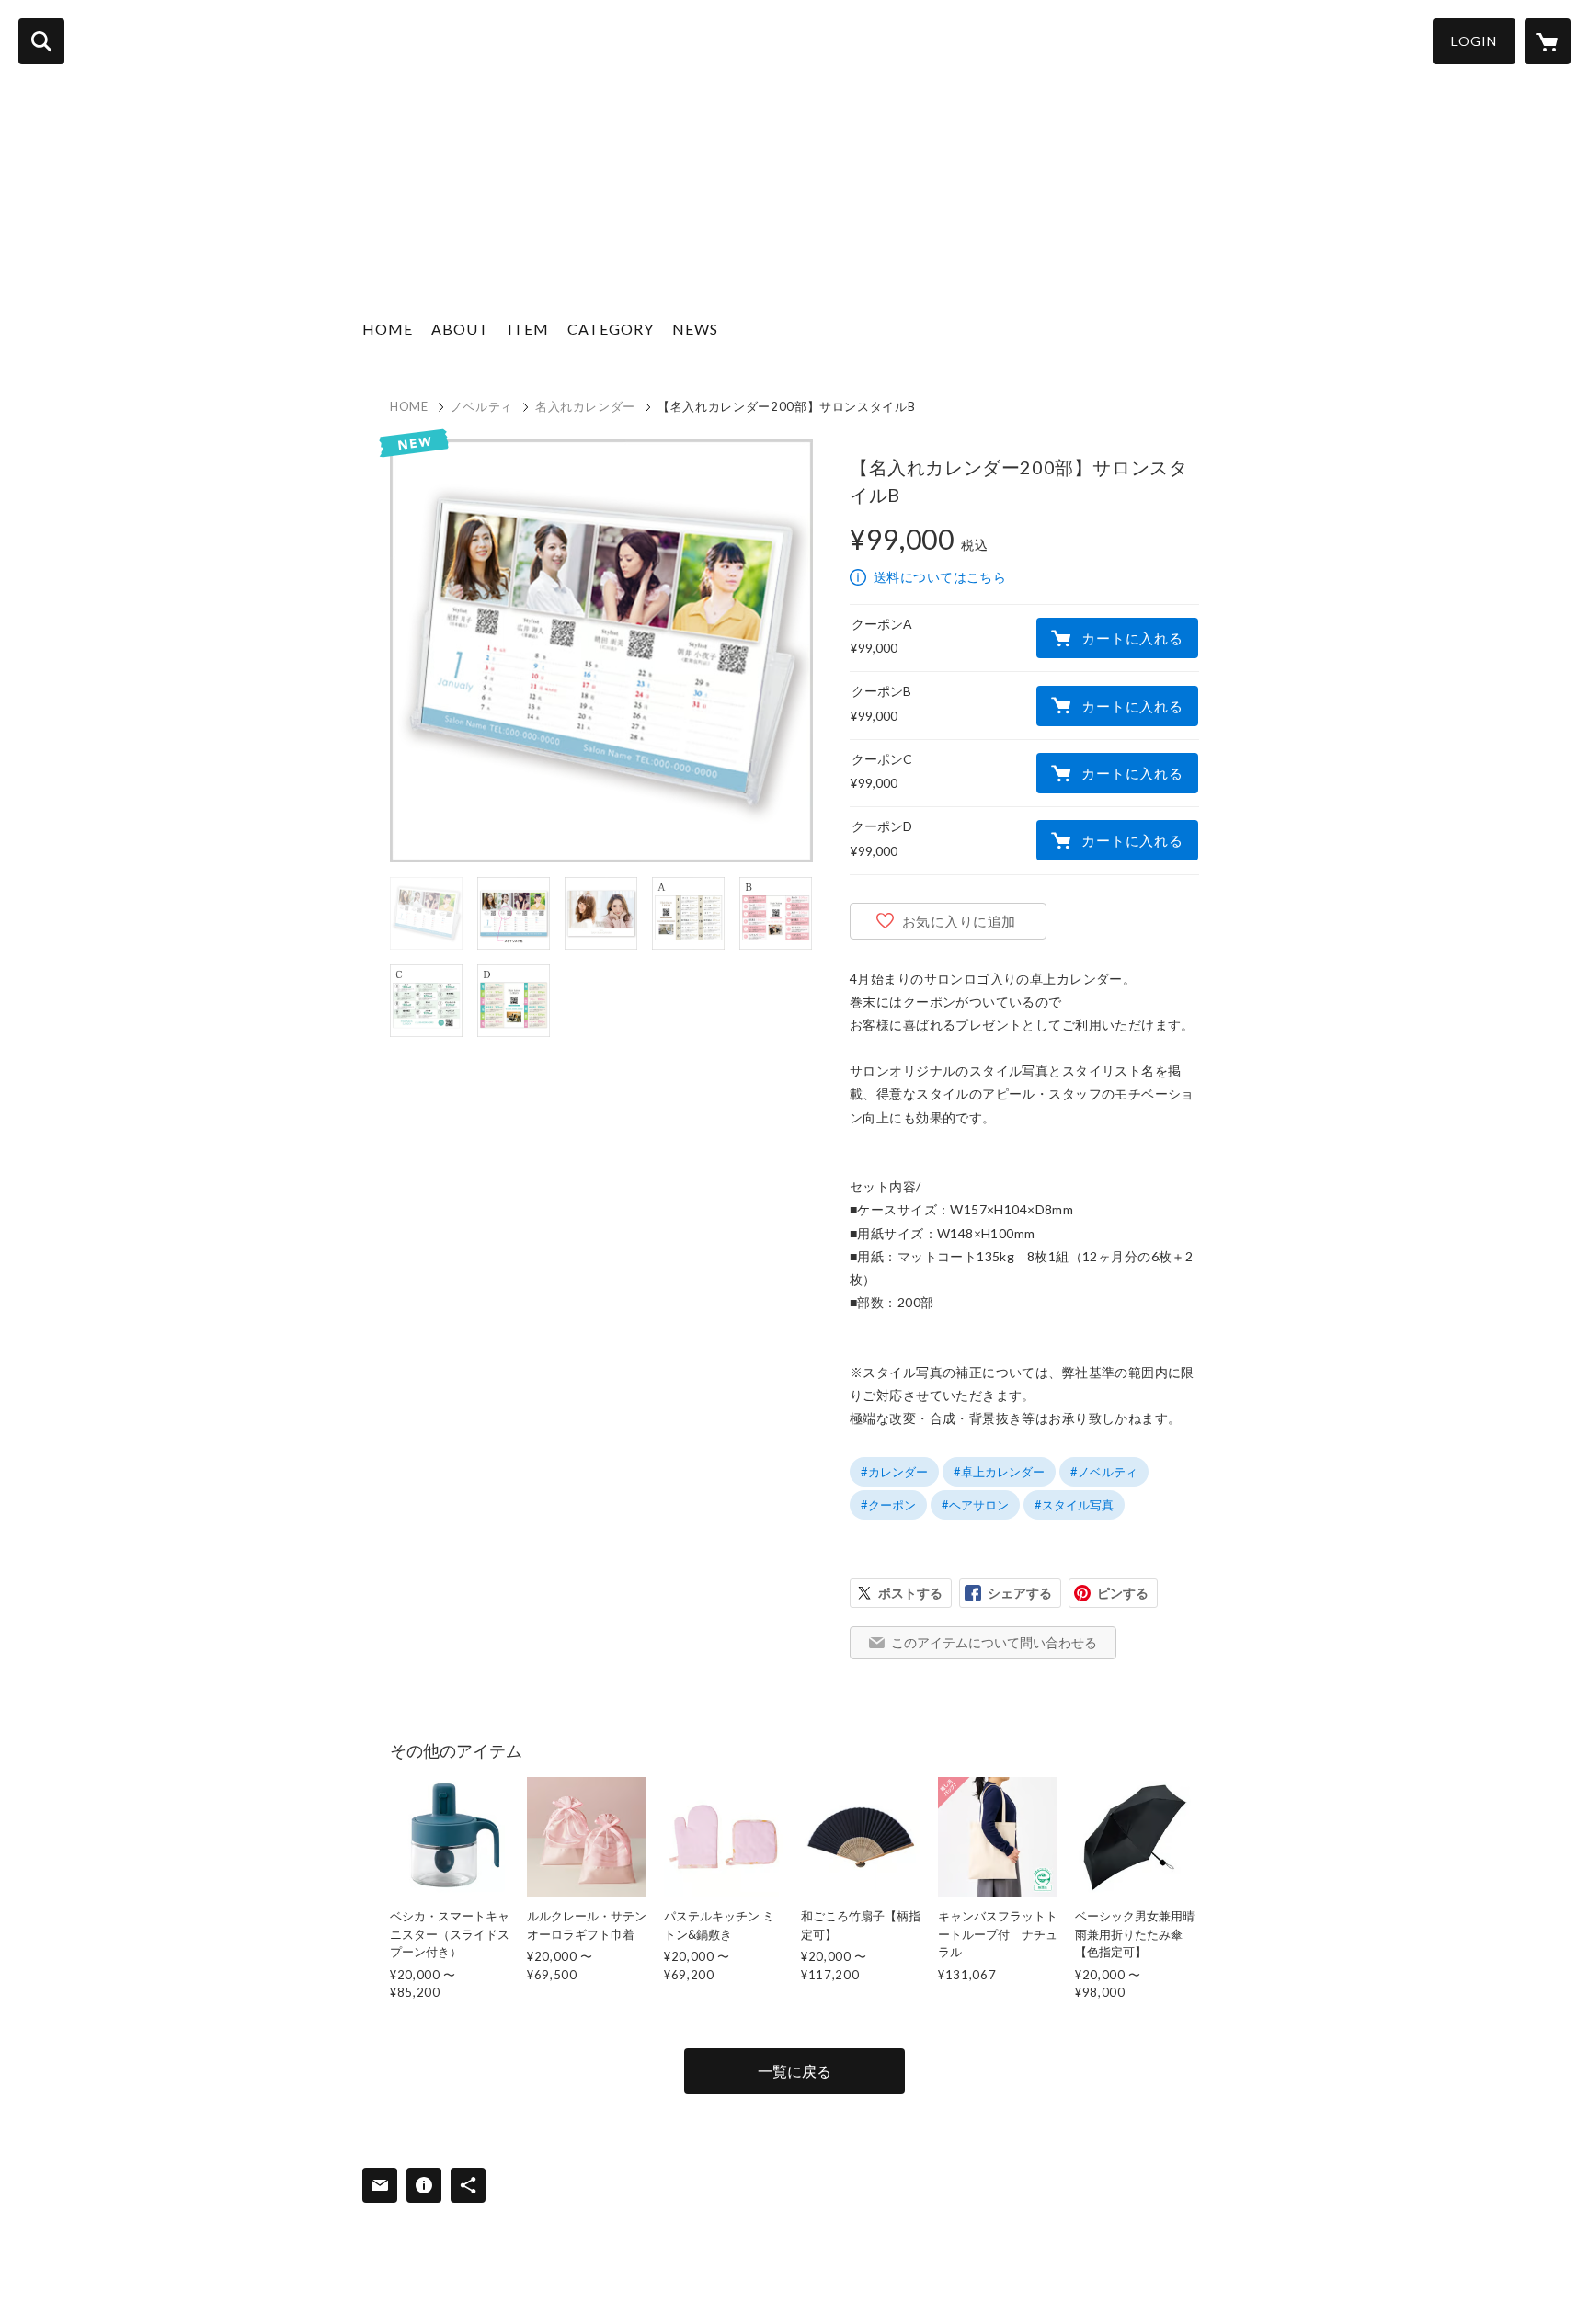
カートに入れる (1132, 638)
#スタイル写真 (1074, 1505)
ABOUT (460, 329)
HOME (388, 329)
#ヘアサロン (975, 1505)
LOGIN (1474, 41)
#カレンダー (894, 1472)
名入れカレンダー (585, 406)
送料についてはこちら (940, 577)
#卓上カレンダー (999, 1472)
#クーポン (888, 1505)
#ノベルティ (1104, 1472)
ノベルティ (482, 406)
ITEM (528, 329)
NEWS (695, 329)
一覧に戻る (794, 2071)
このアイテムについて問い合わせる (994, 1642)
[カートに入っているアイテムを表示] (1548, 41)
